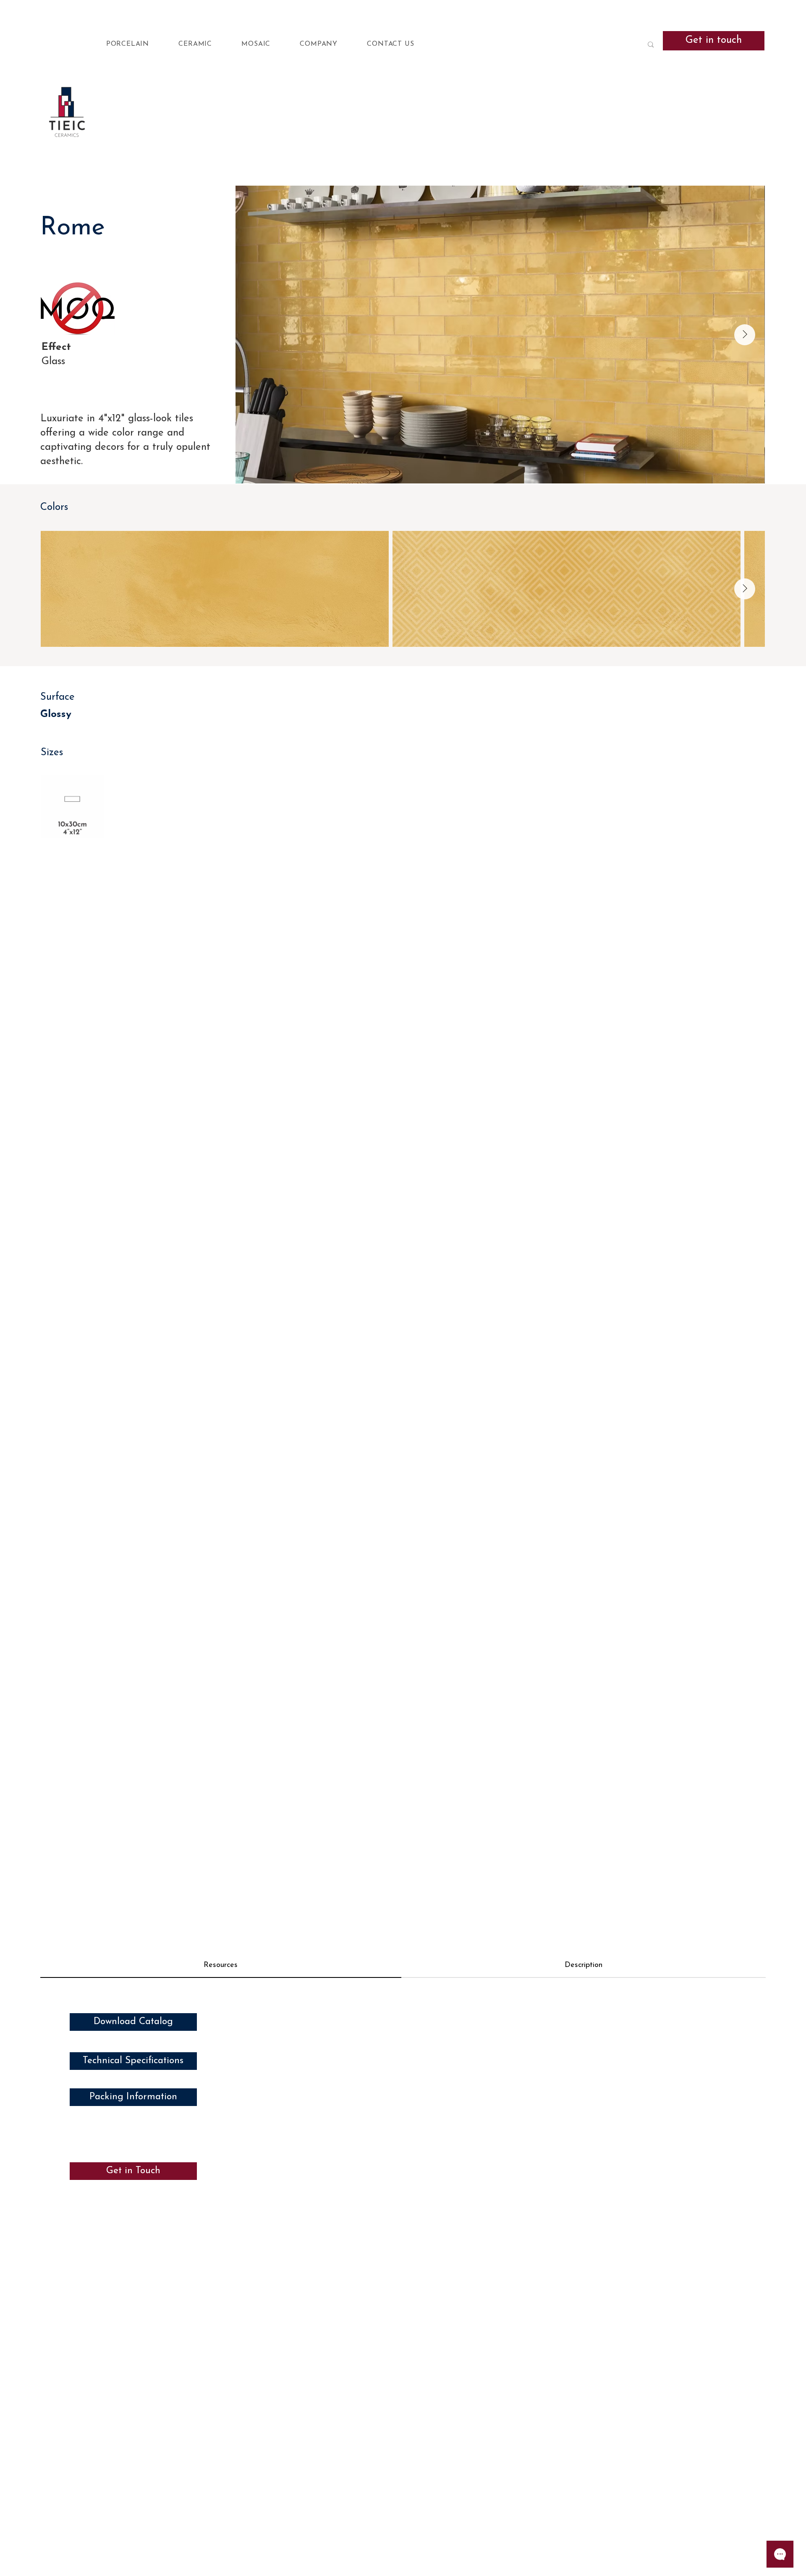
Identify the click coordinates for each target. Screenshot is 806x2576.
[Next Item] (745, 335)
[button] (142, 45)
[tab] (221, 1966)
